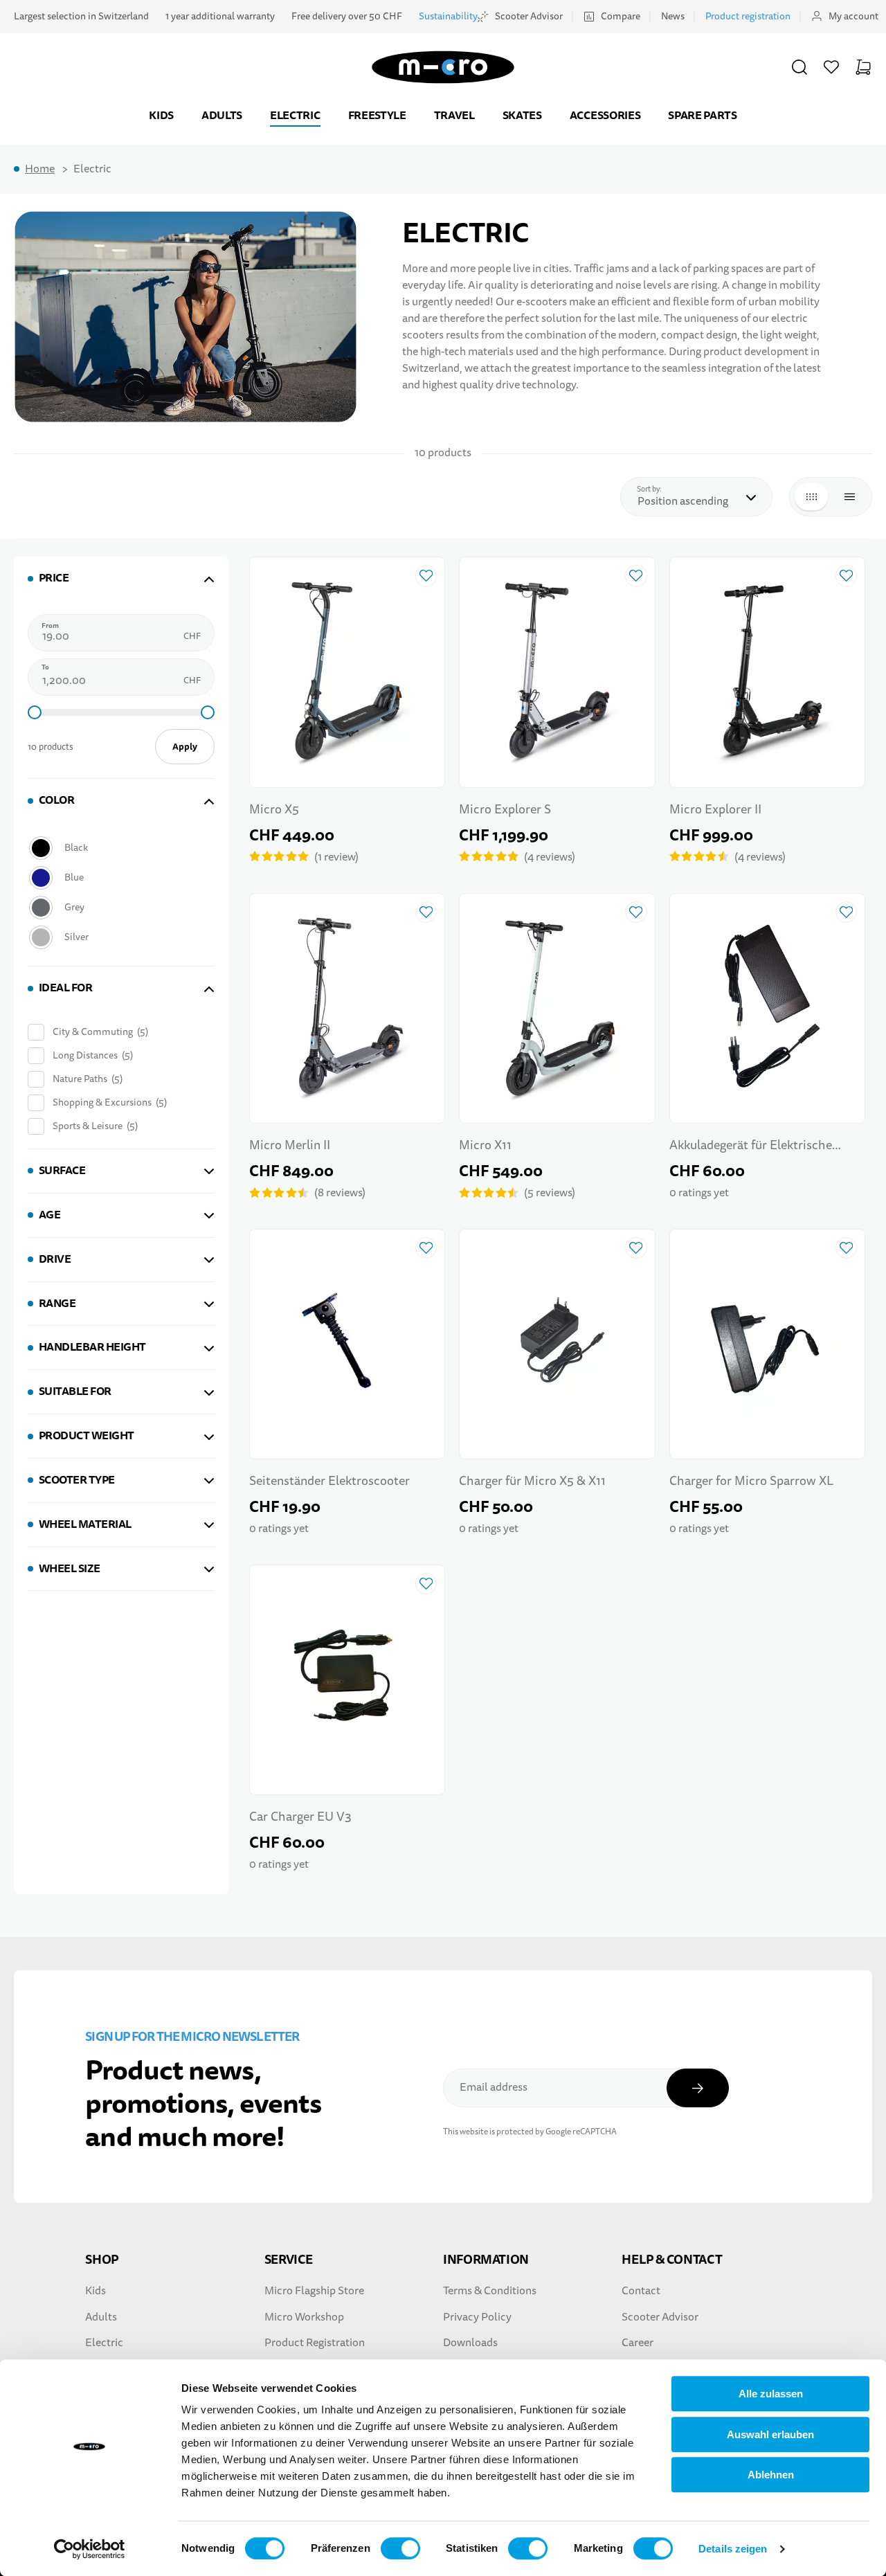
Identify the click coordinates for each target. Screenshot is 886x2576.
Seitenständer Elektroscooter (329, 1481)
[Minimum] (35, 712)
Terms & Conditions (490, 2291)
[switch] (400, 2548)
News (673, 16)
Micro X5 (274, 810)
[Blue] (120, 877)
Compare (621, 16)
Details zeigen (733, 2549)
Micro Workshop (304, 2317)
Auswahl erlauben (770, 2434)
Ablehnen (771, 2475)
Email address (494, 2087)
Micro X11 (485, 1145)
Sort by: (653, 489)
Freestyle (377, 115)
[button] (799, 67)
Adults (222, 115)
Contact (641, 2291)
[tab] (121, 578)
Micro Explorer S (505, 810)
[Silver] (120, 937)
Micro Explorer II (715, 810)
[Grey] (120, 907)
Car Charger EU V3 (300, 1817)
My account (853, 16)
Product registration (748, 16)
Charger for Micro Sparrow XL (751, 1481)
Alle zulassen (771, 2394)
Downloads (470, 2343)
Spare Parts (702, 115)
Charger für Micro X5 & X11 (532, 1481)
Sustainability (448, 16)
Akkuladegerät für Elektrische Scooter (751, 1147)
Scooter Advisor (529, 16)
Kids (161, 115)
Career (638, 2343)
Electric (295, 115)
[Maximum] (208, 712)
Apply (185, 747)
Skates (522, 115)
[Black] (120, 848)
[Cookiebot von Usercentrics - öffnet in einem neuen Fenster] (90, 2549)
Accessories (605, 115)
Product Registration (315, 2343)
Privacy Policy (477, 2317)
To (45, 667)
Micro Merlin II (290, 1145)
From (50, 626)
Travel (454, 115)
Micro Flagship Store (314, 2291)
